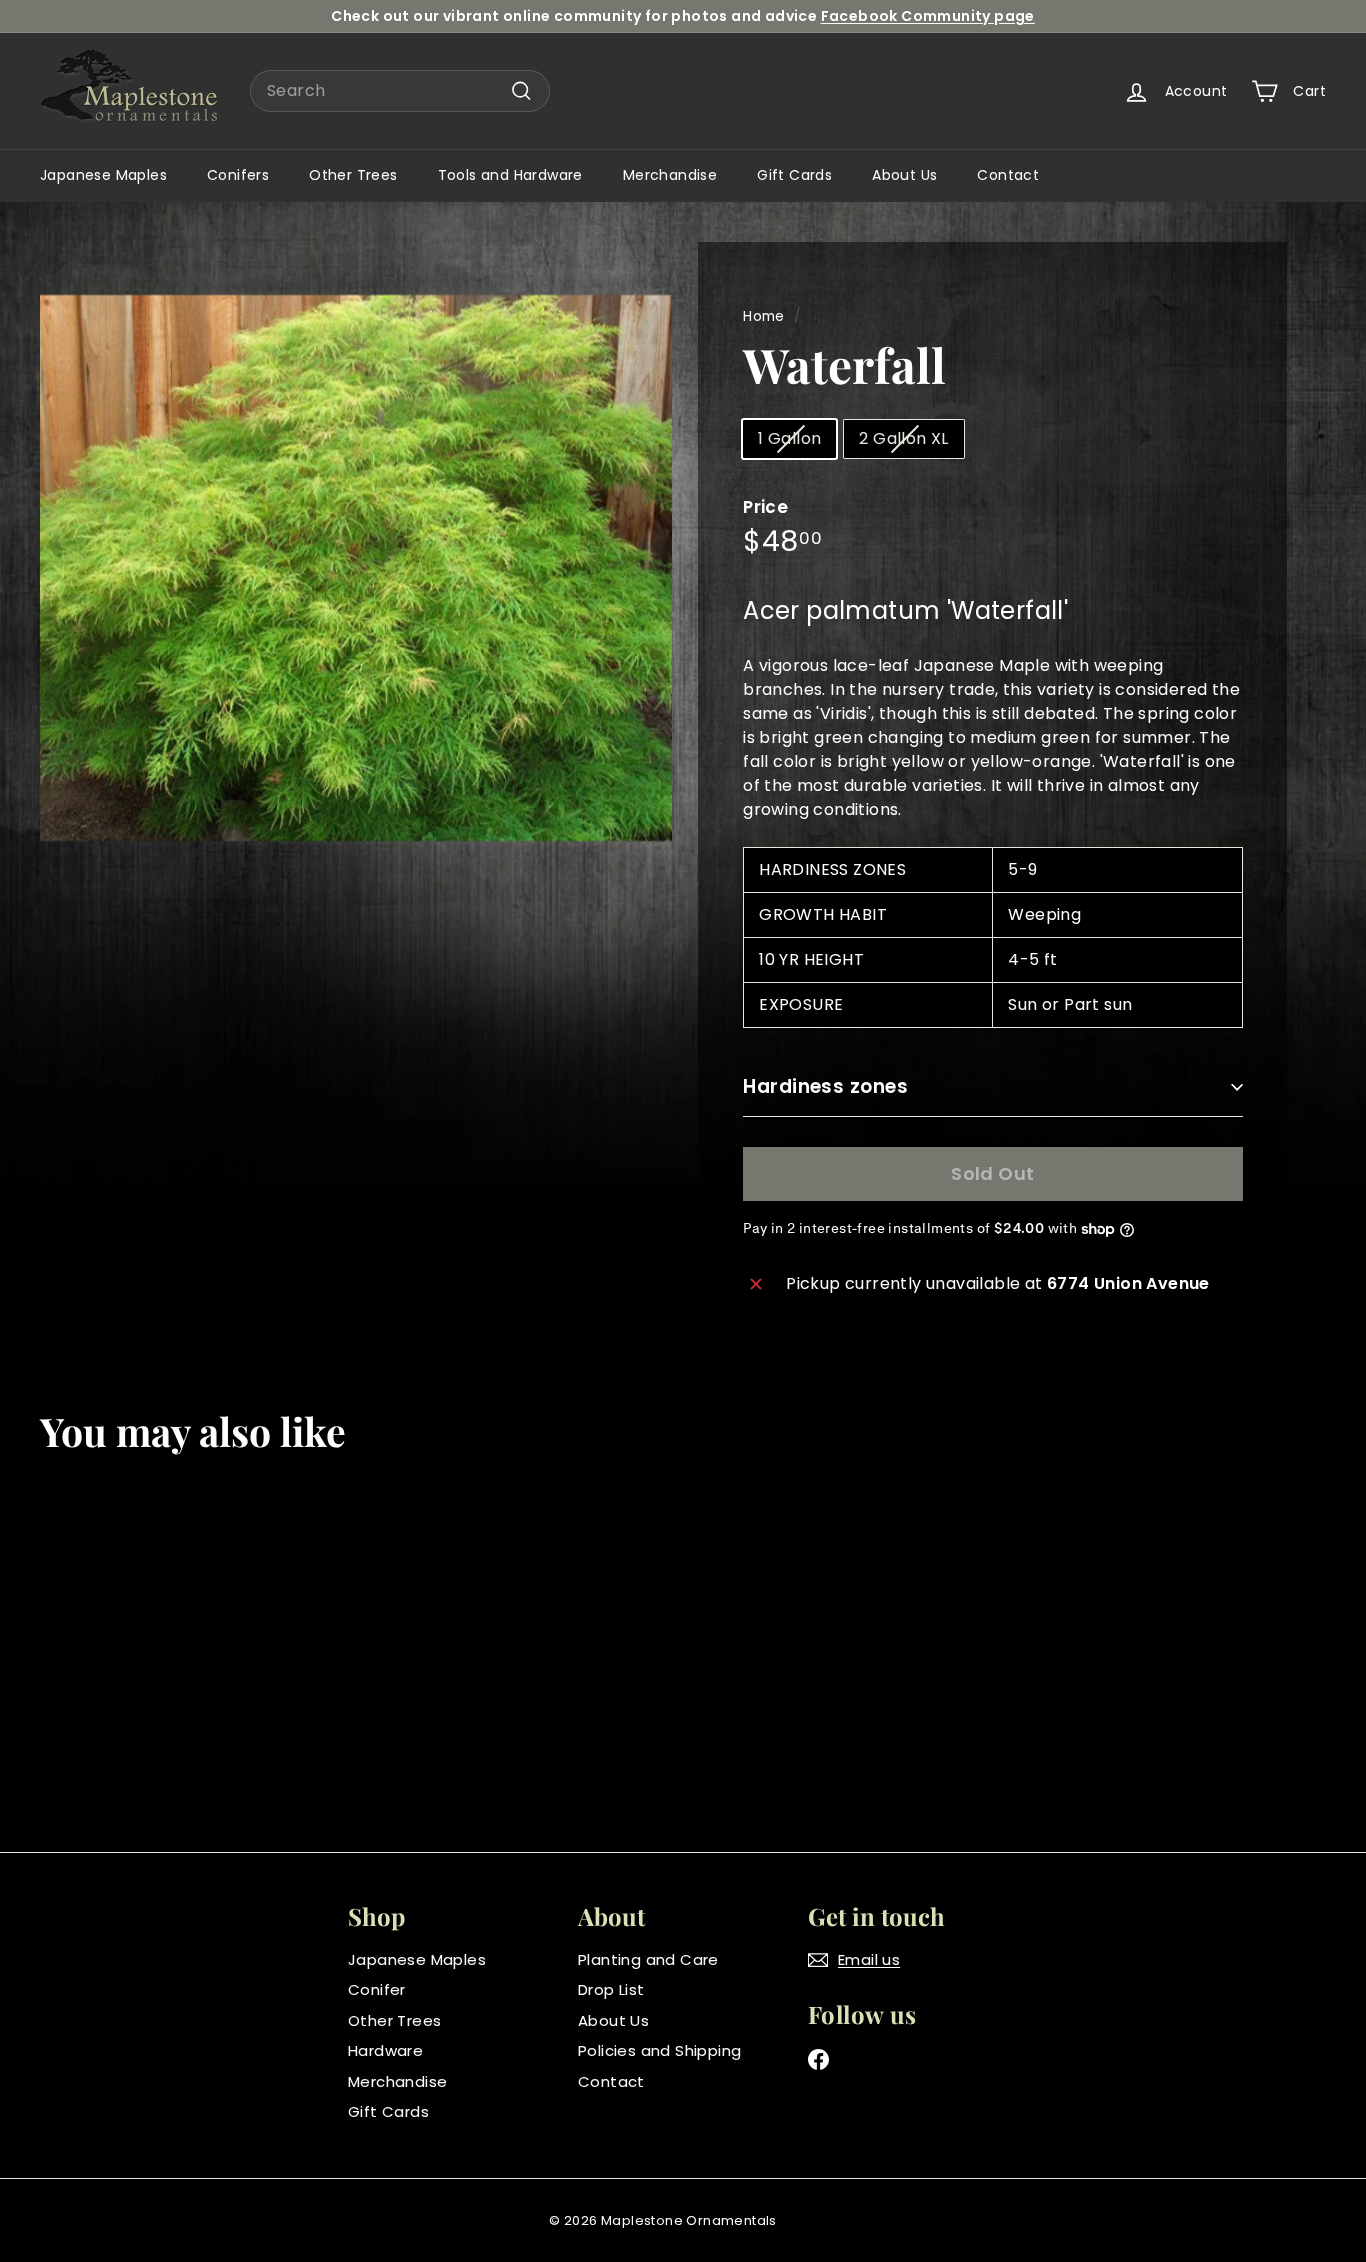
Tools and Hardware (510, 175)
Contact (1008, 175)
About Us (904, 175)
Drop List (611, 1989)
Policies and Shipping (659, 2050)
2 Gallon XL (903, 438)
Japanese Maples (103, 175)
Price (765, 507)
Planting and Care (648, 1959)
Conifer (377, 1989)
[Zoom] (356, 568)
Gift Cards (794, 175)
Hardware (385, 2050)
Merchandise (670, 175)
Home (764, 316)
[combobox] (400, 91)
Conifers (238, 175)
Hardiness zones (825, 1086)
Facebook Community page (928, 16)
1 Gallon (789, 438)
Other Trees (353, 175)
